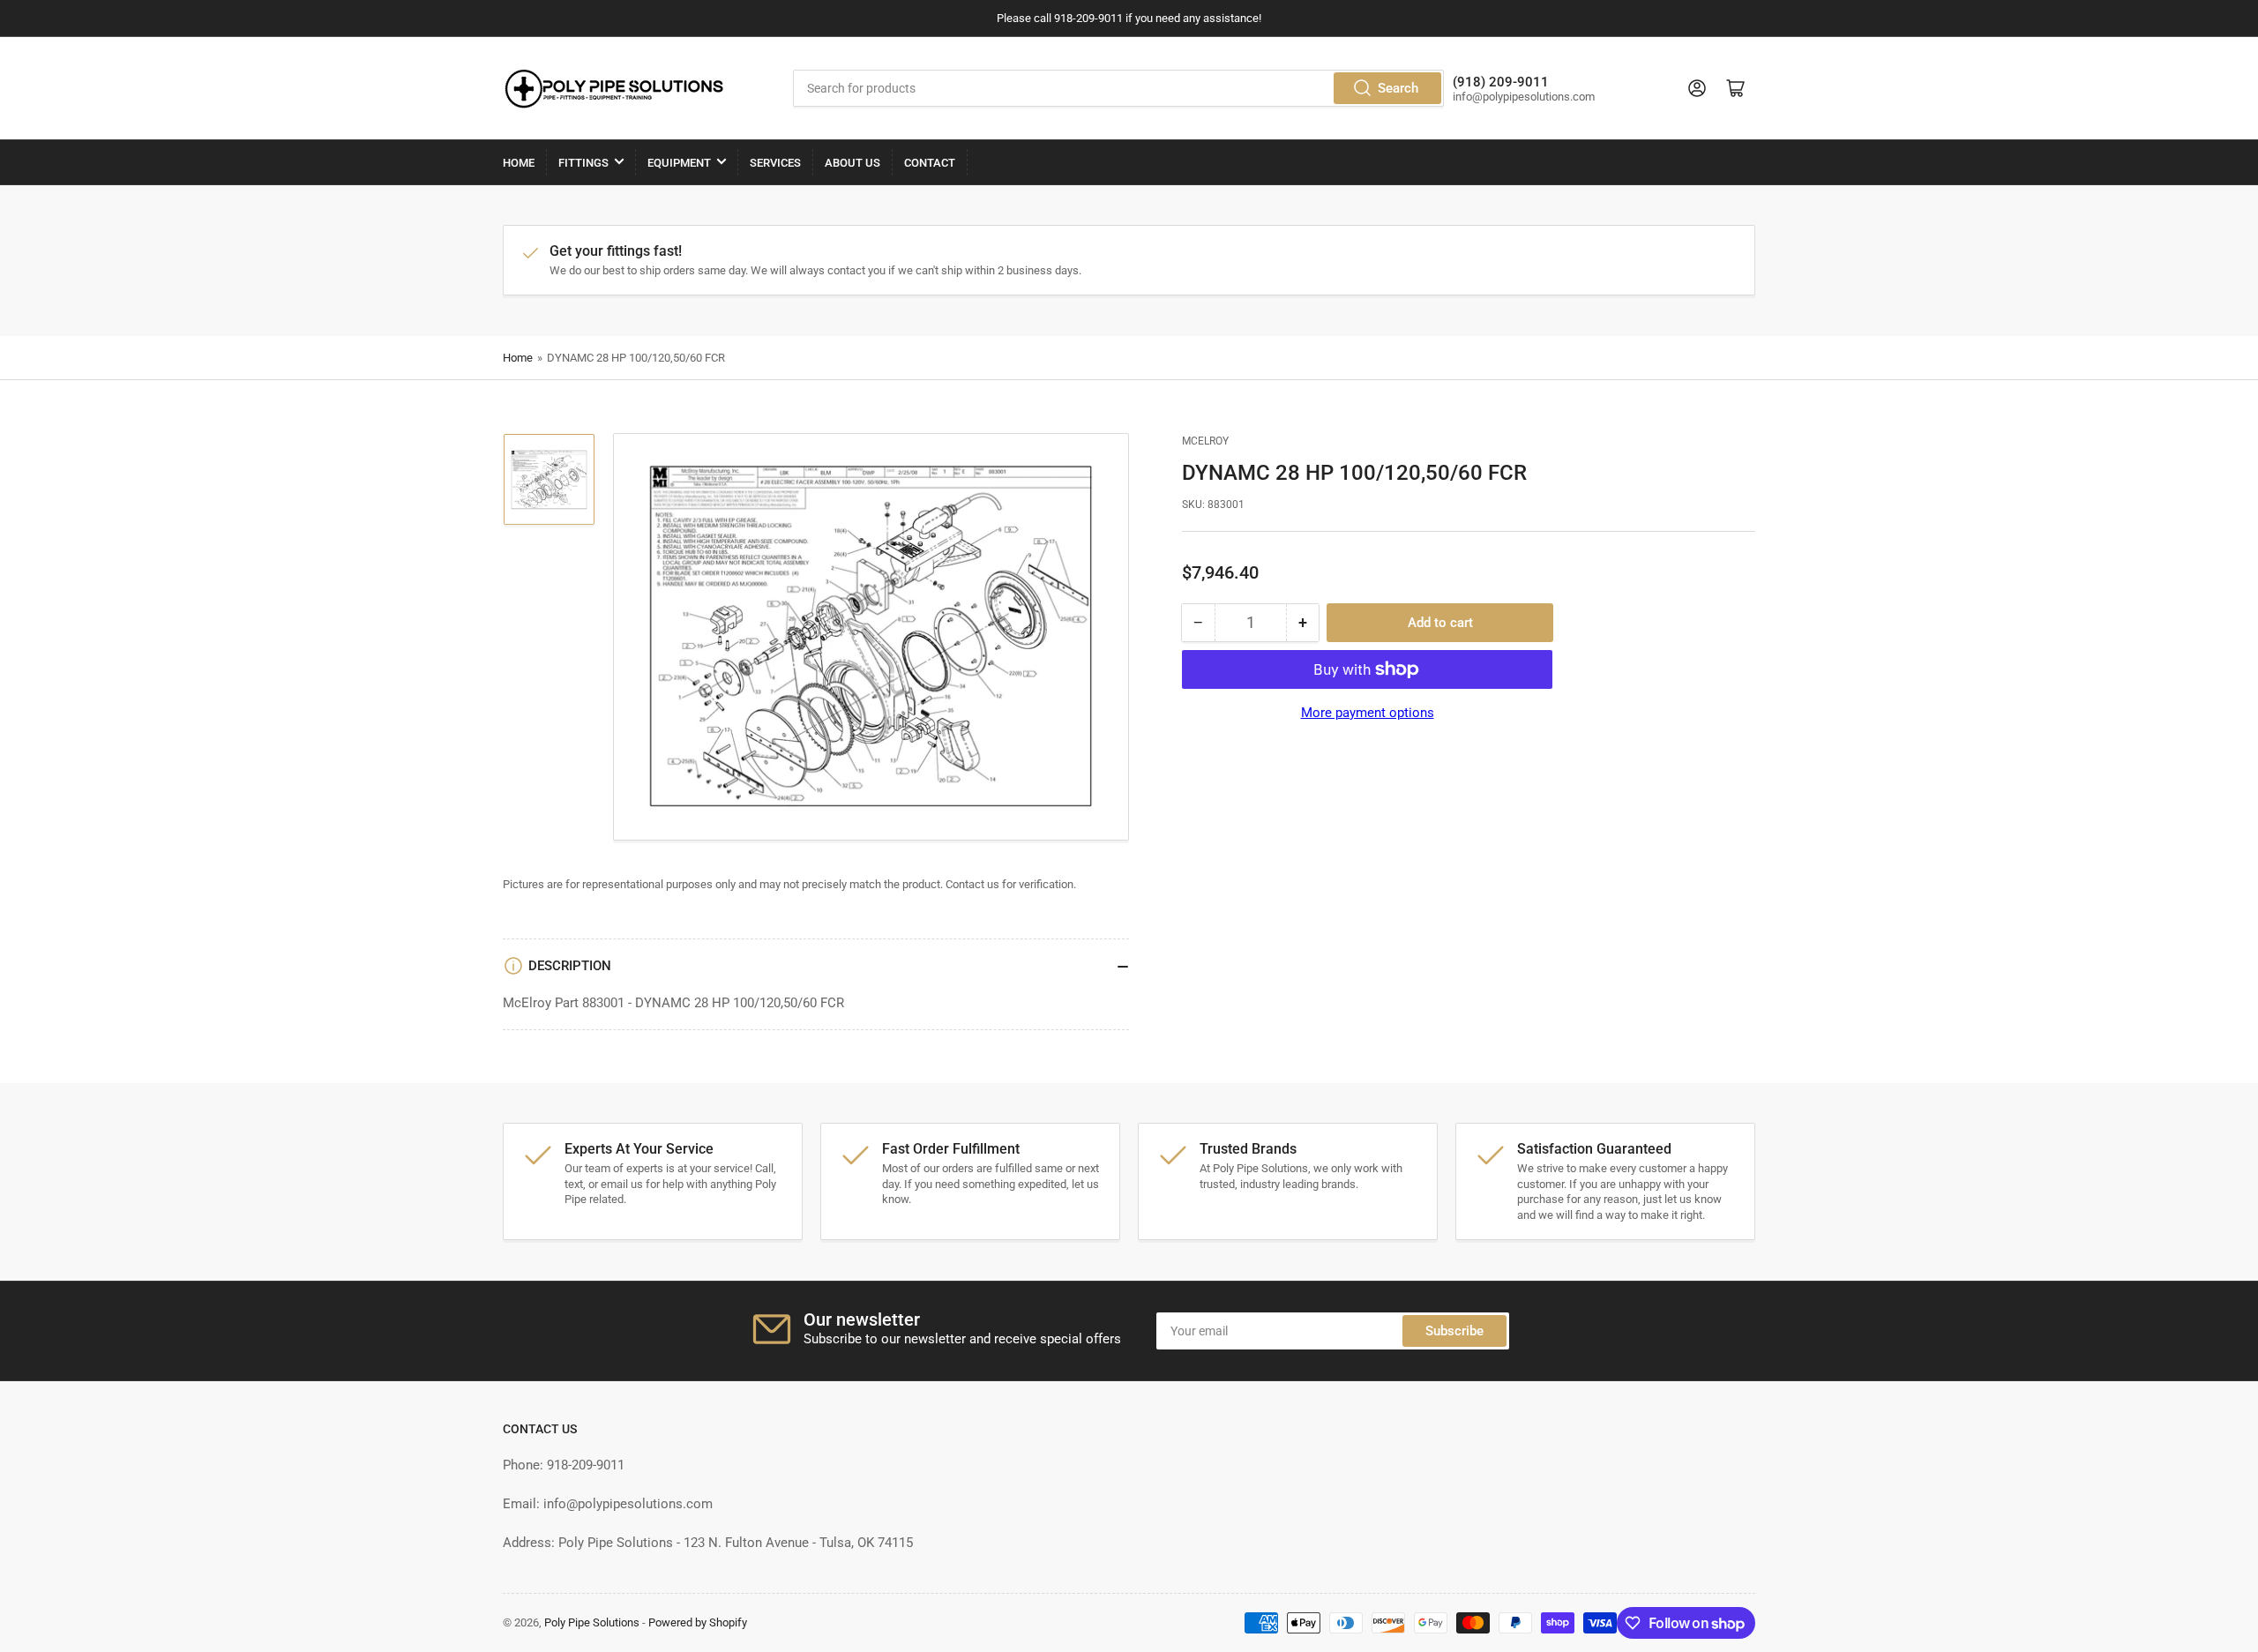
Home (519, 163)
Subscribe (1454, 1331)
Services (775, 163)
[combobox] (1118, 88)
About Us (852, 163)
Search (1398, 88)
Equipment (679, 163)
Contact (930, 163)
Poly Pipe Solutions (592, 1622)
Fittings (583, 163)
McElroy (1205, 441)
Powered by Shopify (698, 1622)
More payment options (1368, 713)
